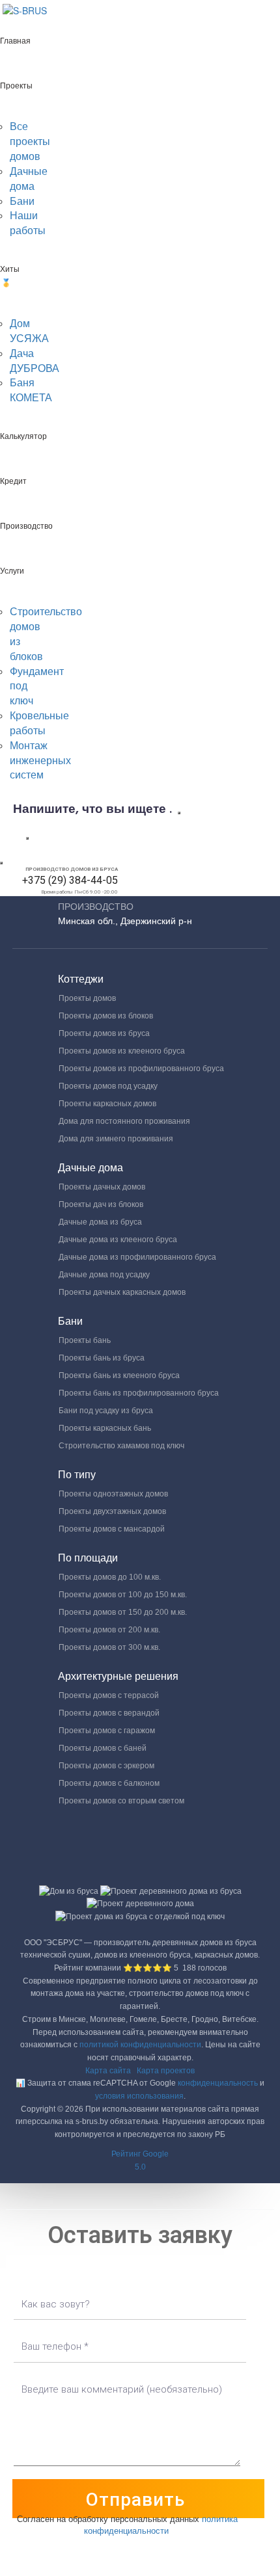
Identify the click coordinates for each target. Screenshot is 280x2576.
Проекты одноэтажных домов (113, 1494)
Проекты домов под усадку (108, 1086)
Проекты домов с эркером (106, 1766)
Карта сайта (108, 2071)
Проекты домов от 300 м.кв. (109, 1647)
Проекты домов (87, 998)
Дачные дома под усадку (104, 1275)
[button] (140, 2161)
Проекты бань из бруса (102, 1358)
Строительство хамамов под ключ (121, 1446)
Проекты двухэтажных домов (112, 1511)
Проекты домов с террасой (109, 1695)
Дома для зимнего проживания (116, 1139)
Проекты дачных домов (102, 1187)
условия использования (139, 2096)
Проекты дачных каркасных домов (122, 1292)
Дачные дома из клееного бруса (118, 1240)
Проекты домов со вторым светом (121, 1801)
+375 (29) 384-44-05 (70, 880)
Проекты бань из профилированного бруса (139, 1393)
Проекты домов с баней (103, 1748)
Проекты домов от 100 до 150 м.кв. (123, 1595)
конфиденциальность (218, 2083)
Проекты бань (85, 1340)
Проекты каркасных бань (105, 1428)
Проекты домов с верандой (109, 1713)
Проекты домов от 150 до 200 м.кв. (123, 1612)
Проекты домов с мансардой (112, 1529)
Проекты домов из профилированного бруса (141, 1069)
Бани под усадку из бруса (106, 1411)
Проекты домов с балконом (109, 1783)
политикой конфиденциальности (140, 2045)
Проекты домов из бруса (104, 1033)
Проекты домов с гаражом (107, 1731)
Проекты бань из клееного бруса (119, 1375)
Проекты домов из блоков (106, 1016)
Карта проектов (166, 2071)
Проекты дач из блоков (101, 1204)
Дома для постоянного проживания (124, 1121)
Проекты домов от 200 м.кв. (109, 1630)
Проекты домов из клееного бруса (122, 1051)
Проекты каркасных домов (107, 1104)
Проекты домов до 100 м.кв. (110, 1577)
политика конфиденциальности (161, 2525)
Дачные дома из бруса (100, 1222)
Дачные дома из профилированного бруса (137, 1257)
